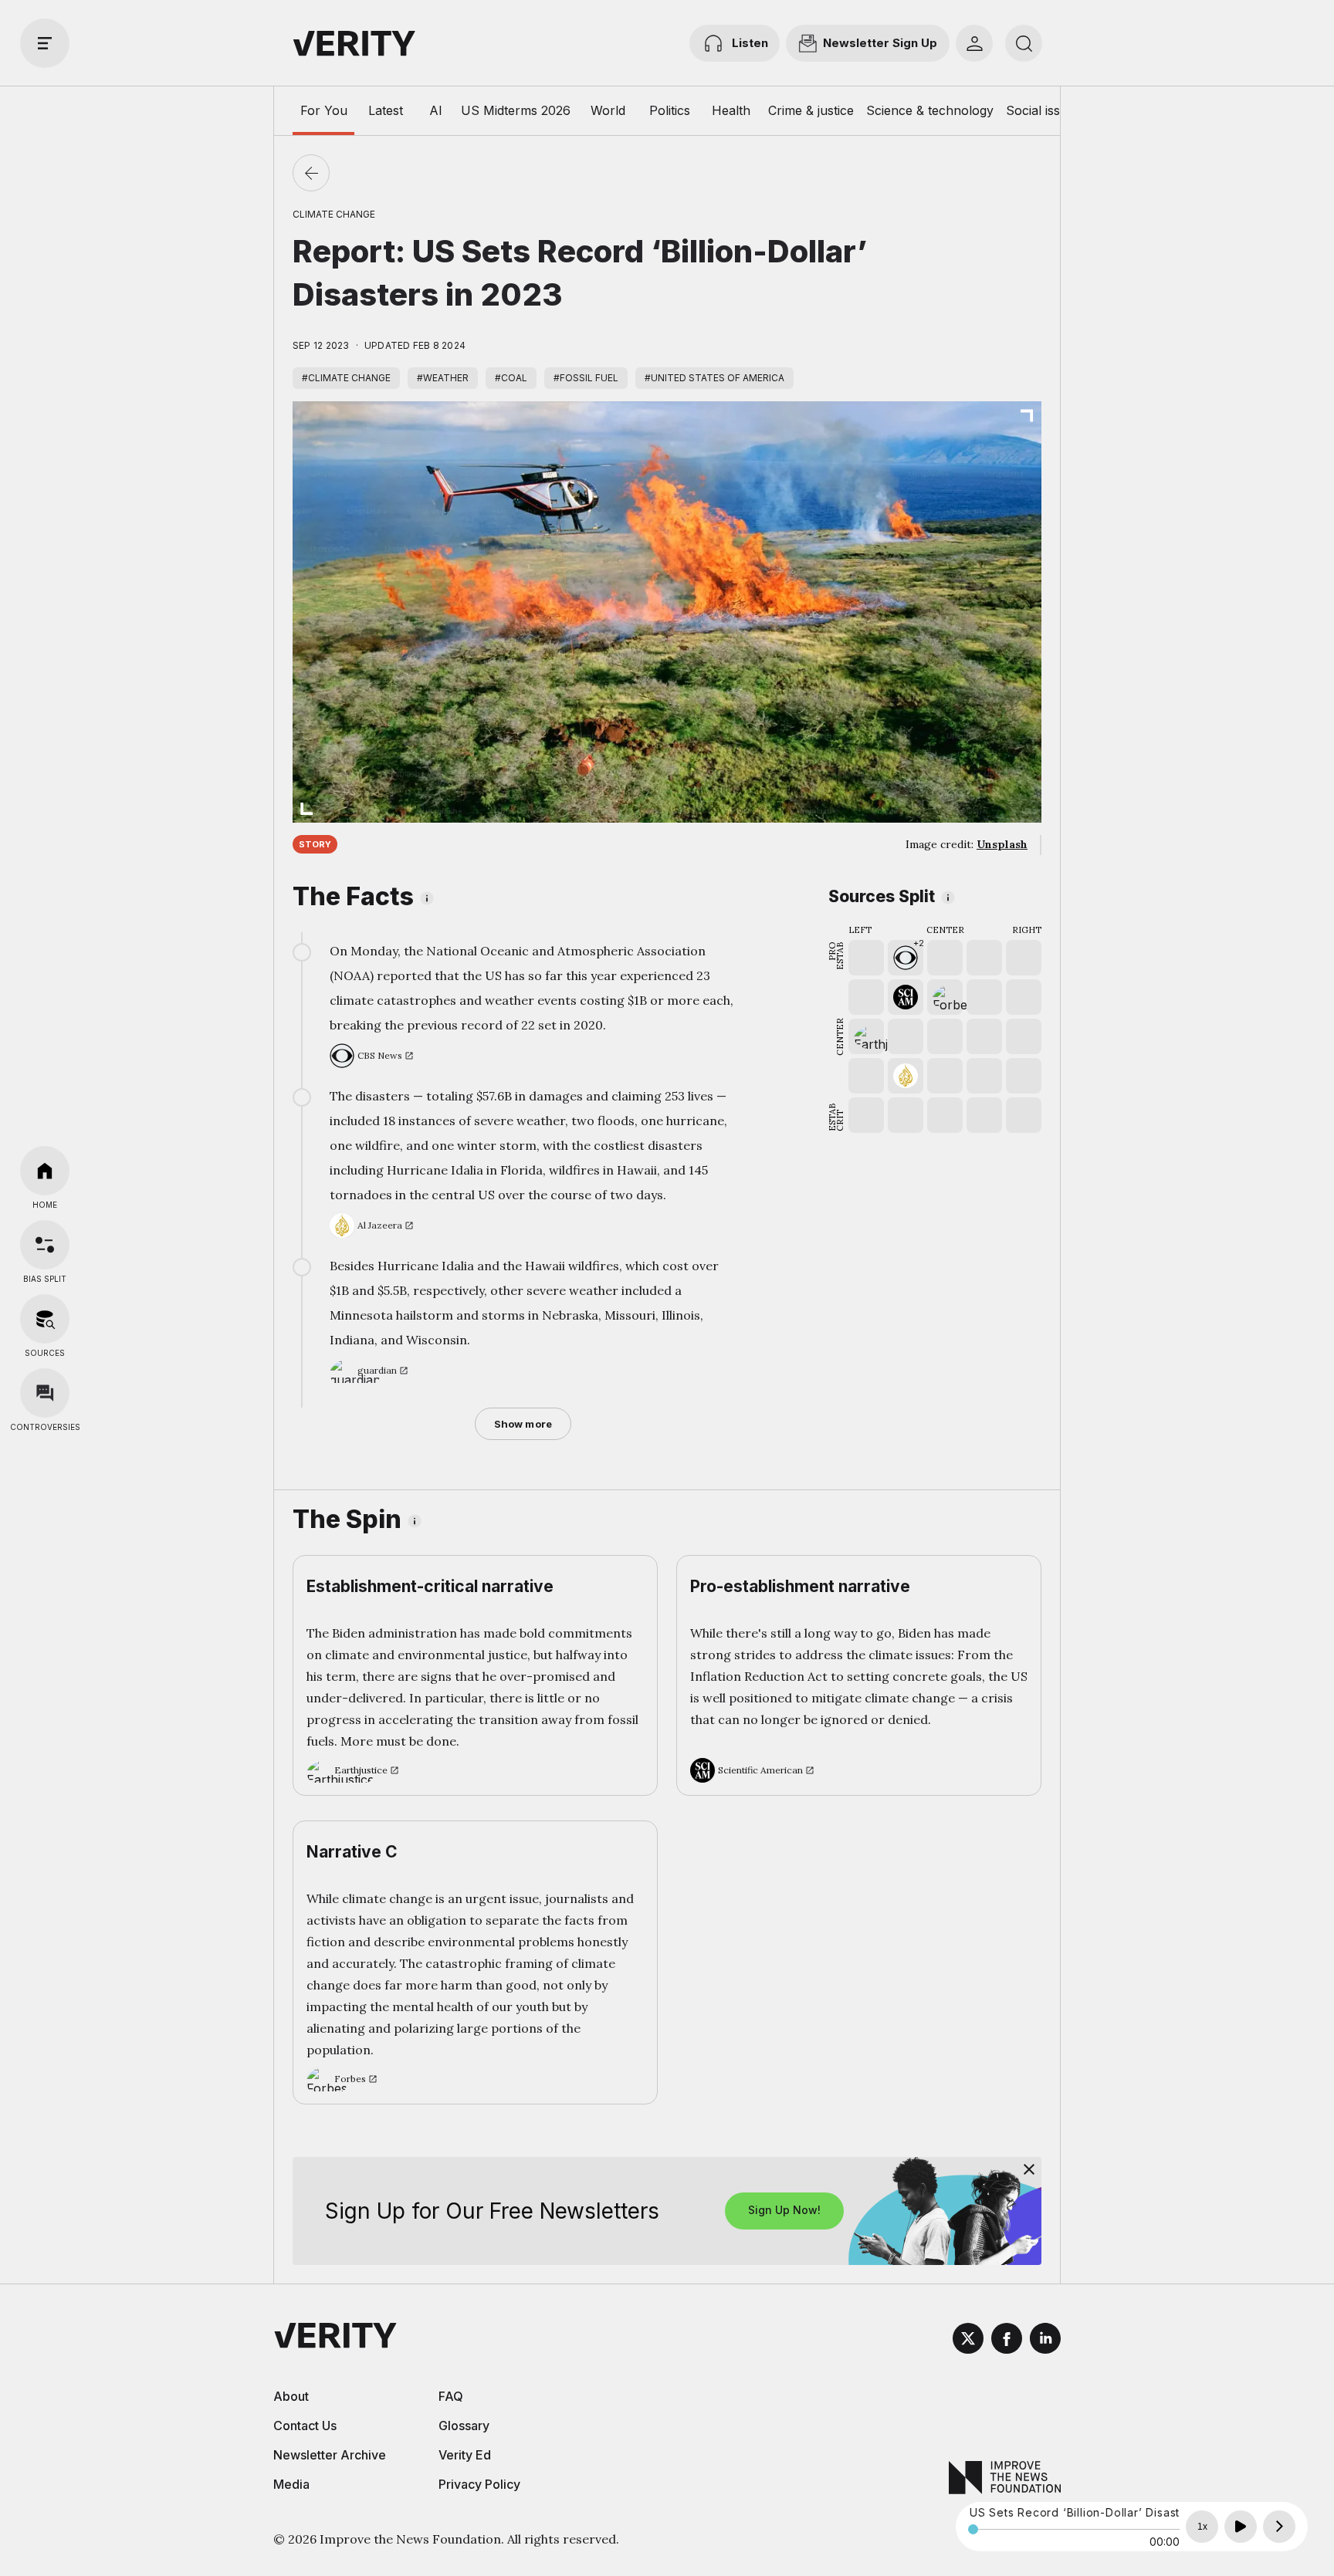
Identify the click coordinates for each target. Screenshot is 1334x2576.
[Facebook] (1007, 2341)
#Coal (511, 378)
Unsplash (1002, 844)
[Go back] (311, 173)
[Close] (1029, 2169)
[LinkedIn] (1045, 2341)
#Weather (443, 378)
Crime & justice (811, 110)
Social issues (1043, 110)
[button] (906, 958)
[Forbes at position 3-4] (945, 997)
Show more (523, 1424)
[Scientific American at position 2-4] (906, 997)
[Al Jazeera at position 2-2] (906, 1076)
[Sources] (45, 1319)
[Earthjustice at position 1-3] (866, 1036)
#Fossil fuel (586, 378)
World (608, 110)
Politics (670, 110)
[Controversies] (45, 1393)
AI (436, 110)
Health (731, 110)
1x (1202, 2527)
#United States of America (714, 378)
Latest (386, 110)
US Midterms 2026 (516, 110)
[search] (1024, 43)
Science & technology (930, 110)
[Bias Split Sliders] (45, 1245)
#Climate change (346, 378)
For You (324, 110)
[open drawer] (45, 43)
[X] (968, 2341)
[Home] (45, 1171)
